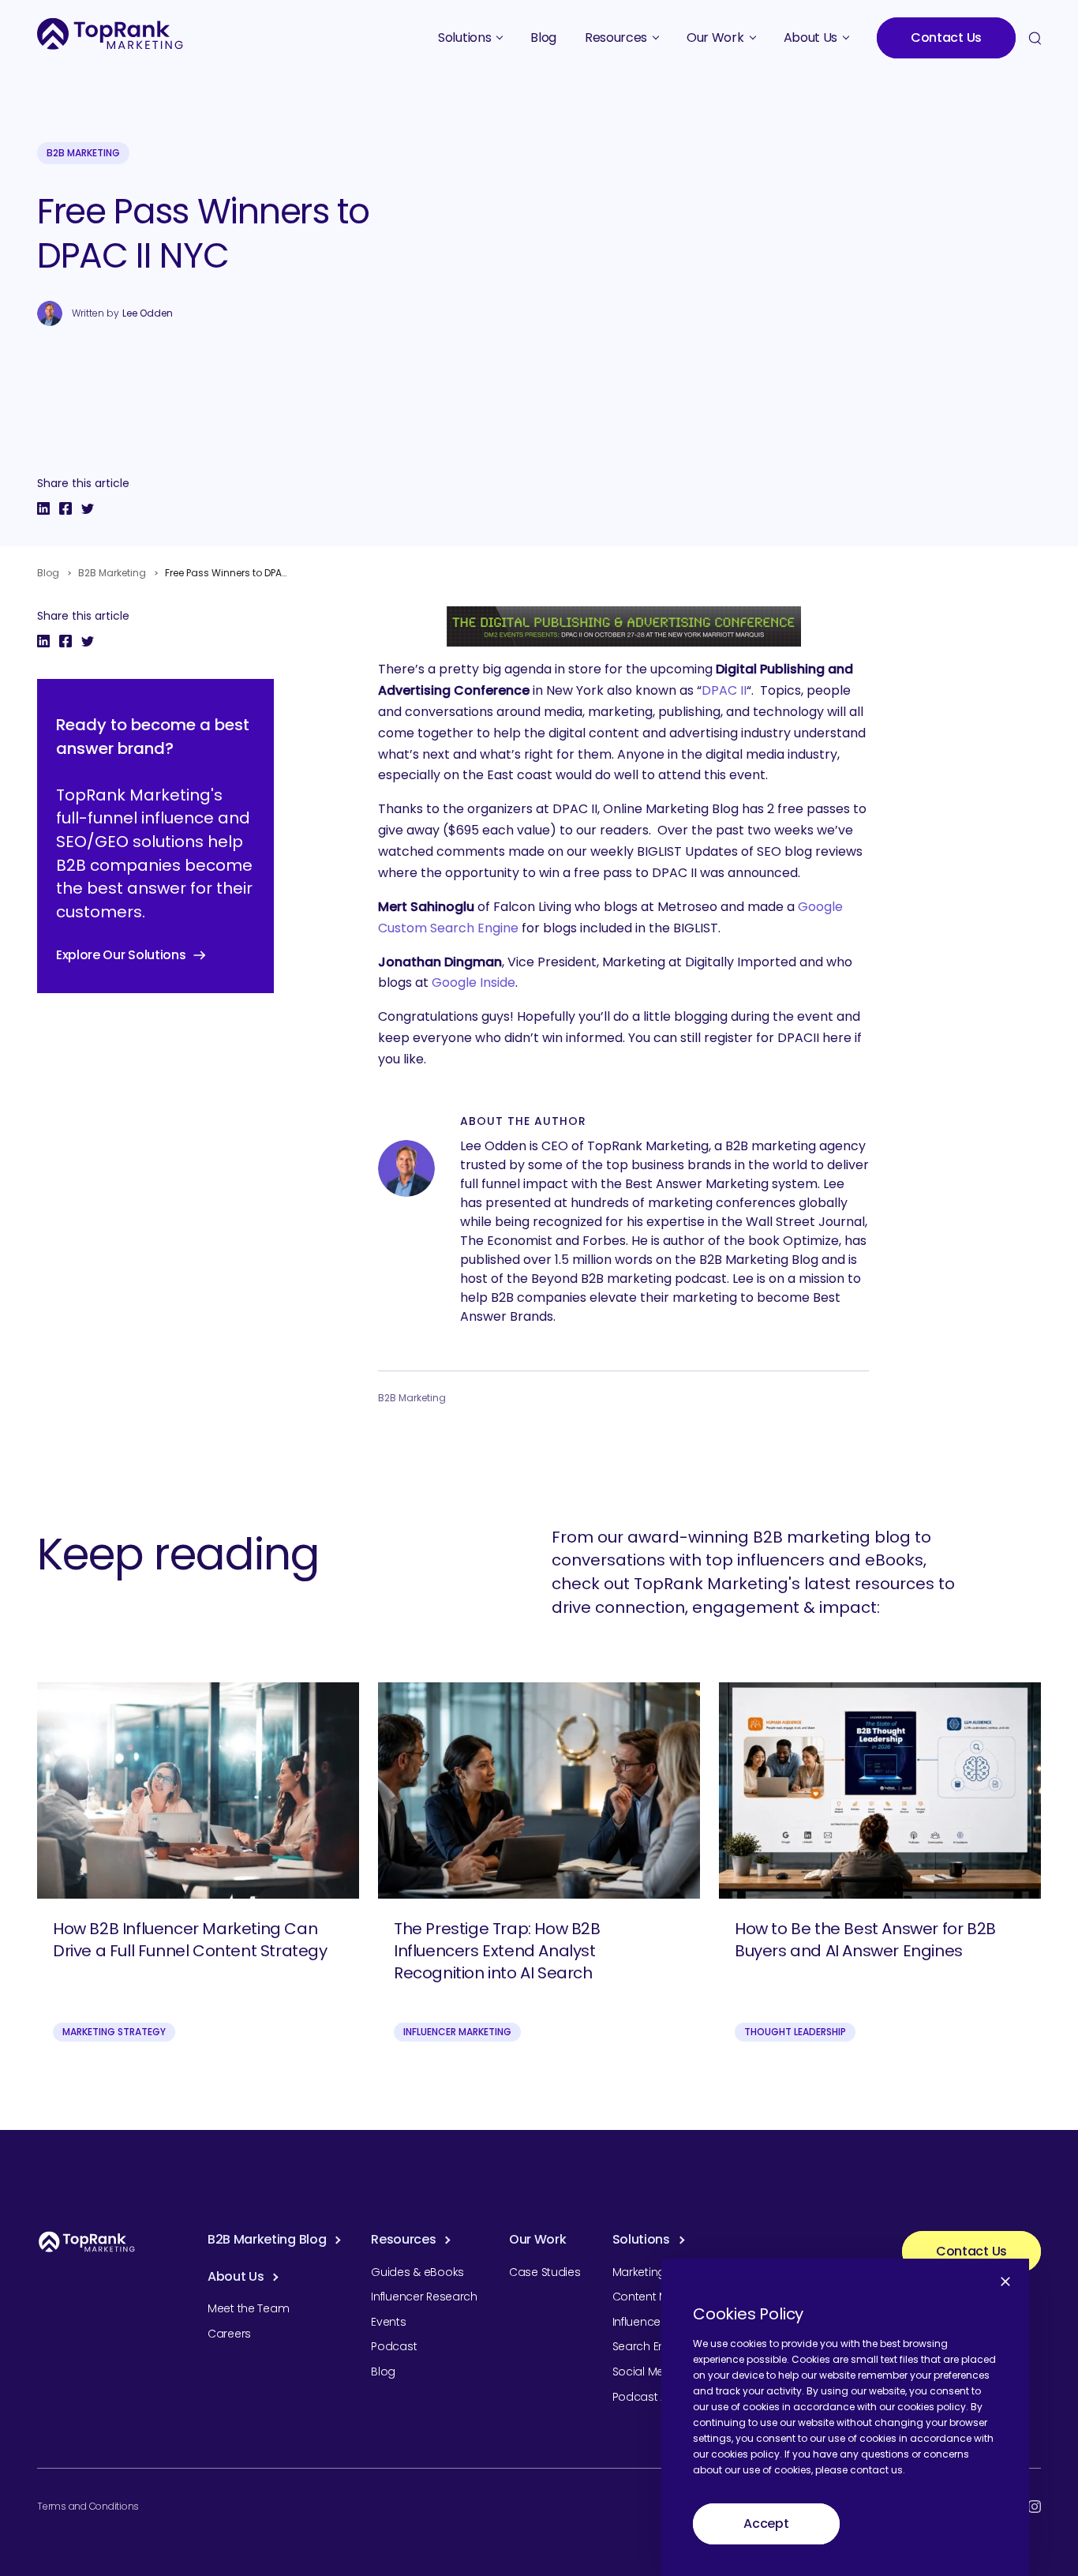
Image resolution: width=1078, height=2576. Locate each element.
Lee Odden (148, 313)
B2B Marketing (83, 153)
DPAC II (724, 690)
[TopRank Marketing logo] (87, 2242)
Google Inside (473, 982)
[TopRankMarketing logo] (110, 34)
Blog (48, 573)
